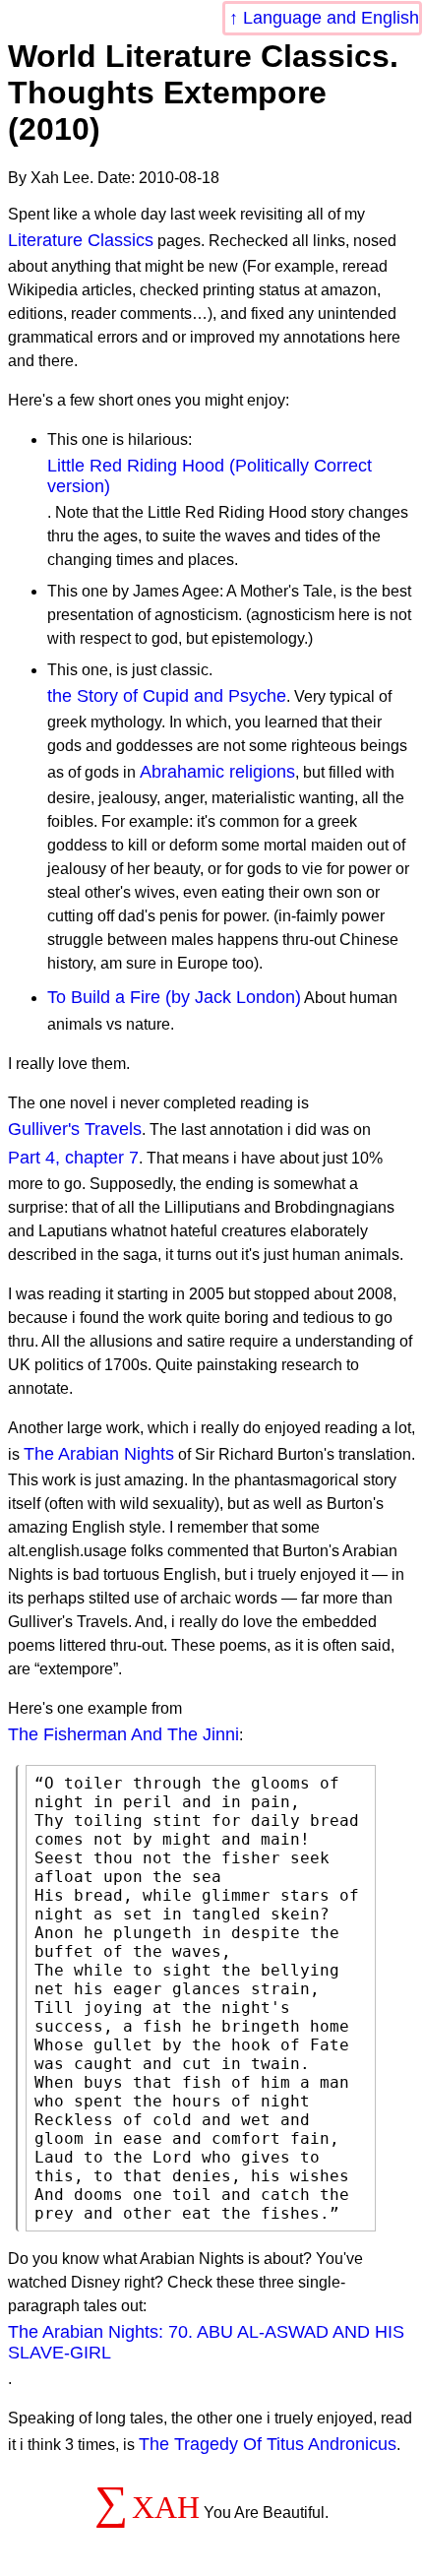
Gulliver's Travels (75, 1129)
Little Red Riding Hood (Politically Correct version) (210, 476)
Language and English (331, 18)
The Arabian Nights (99, 1454)
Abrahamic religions (217, 772)
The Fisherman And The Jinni (123, 1734)
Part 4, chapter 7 (73, 1158)
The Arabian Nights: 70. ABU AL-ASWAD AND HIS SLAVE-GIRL (206, 2342)
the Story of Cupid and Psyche (167, 696)
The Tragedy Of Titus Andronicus (268, 2444)
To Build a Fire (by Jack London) (174, 997)
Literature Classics (81, 240)
